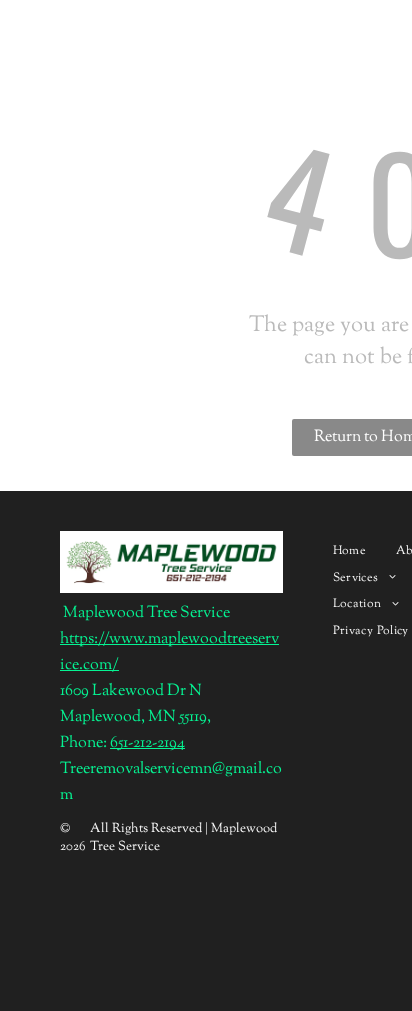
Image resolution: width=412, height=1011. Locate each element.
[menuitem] (349, 550)
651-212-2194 (147, 743)
